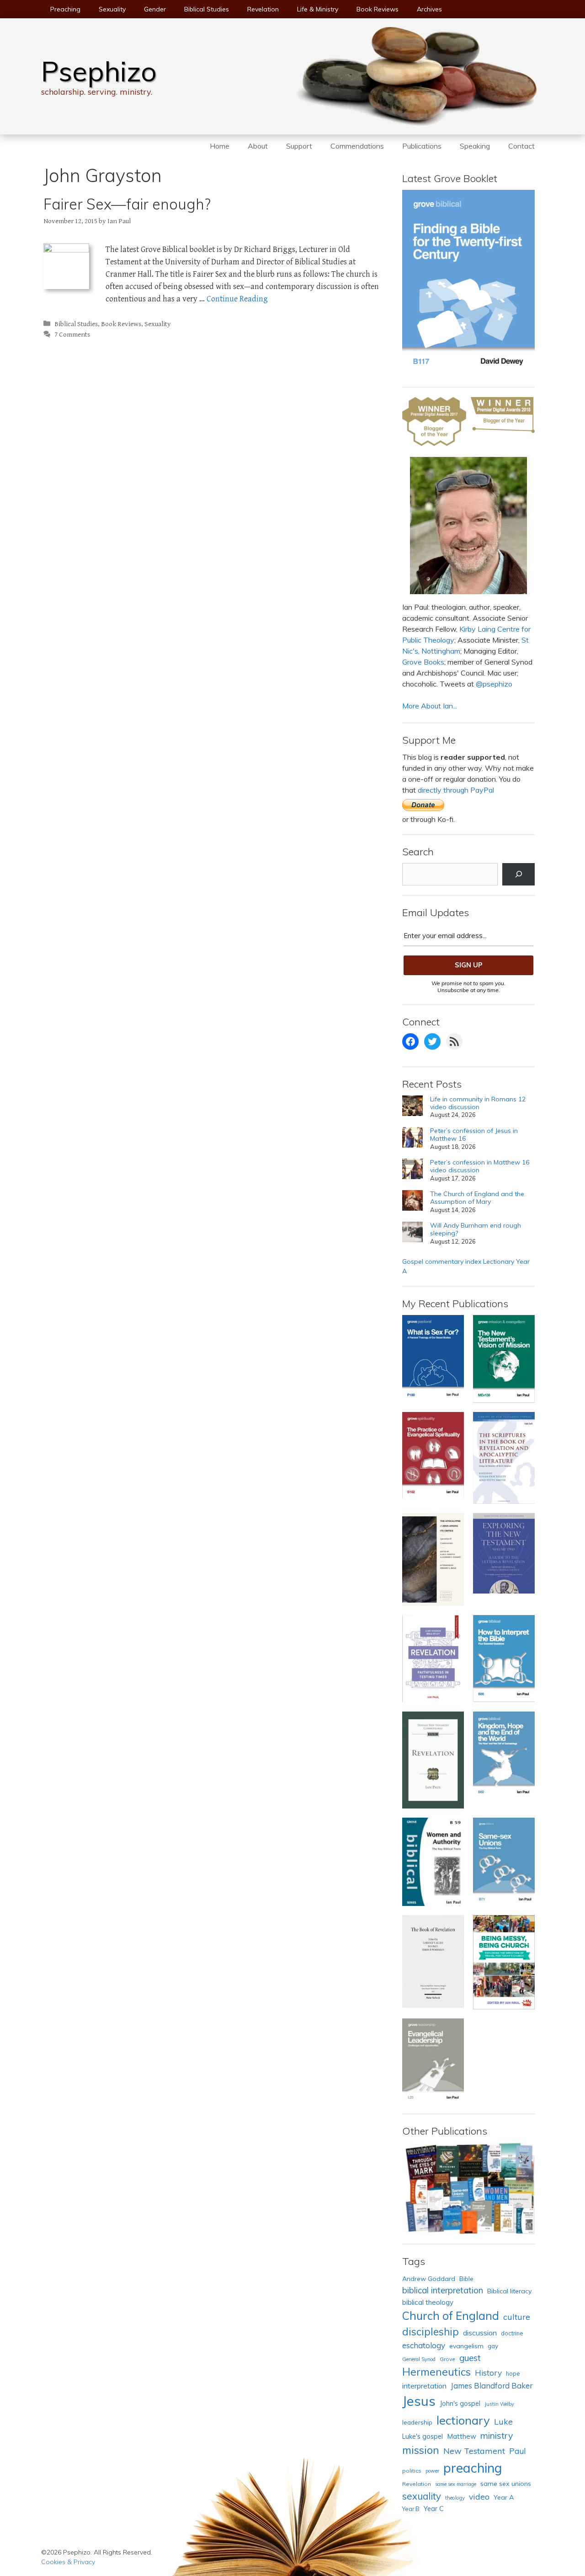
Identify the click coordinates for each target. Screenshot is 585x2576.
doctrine (512, 2333)
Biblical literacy (510, 2291)
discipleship (431, 2332)
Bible (466, 2279)
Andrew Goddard (429, 2279)
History (488, 2373)
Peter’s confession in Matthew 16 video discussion (480, 1166)
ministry (497, 2436)
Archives (429, 9)
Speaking (475, 146)
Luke (503, 2421)
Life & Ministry (318, 9)
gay (493, 2346)
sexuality (422, 2496)
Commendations (357, 146)
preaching (473, 2468)
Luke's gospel (423, 2436)
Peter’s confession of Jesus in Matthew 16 (474, 1135)
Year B (411, 2509)
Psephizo (99, 71)
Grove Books (423, 662)
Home (220, 146)
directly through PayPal (456, 790)
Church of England (451, 2316)
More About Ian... (430, 706)
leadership (417, 2422)
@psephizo (494, 684)
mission (421, 2450)
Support (299, 146)
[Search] (519, 874)
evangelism (466, 2346)
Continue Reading (237, 299)
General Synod (419, 2359)
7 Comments (72, 335)
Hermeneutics (436, 2372)
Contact (521, 146)
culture (517, 2317)
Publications (422, 146)
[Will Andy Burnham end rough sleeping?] (412, 1233)
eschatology (424, 2345)
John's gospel (460, 2403)
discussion (480, 2333)
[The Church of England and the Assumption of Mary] (412, 1202)
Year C (434, 2509)
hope (513, 2373)
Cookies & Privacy (68, 2562)
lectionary (463, 2420)
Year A (504, 2497)
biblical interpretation (443, 2290)
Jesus (419, 2401)
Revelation (263, 9)
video (479, 2496)
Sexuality (112, 9)
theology (455, 2498)
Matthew (462, 2436)
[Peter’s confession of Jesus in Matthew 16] (412, 1139)
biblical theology (428, 2302)
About (258, 146)
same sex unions (506, 2484)
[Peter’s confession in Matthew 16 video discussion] (412, 1170)
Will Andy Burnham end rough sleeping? (476, 1229)
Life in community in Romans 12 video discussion (478, 1103)
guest (470, 2358)
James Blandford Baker (492, 2385)
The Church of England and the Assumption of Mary (477, 1198)
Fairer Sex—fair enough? (127, 204)
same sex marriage (456, 2484)
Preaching (65, 9)
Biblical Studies (207, 9)
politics (412, 2471)
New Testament (474, 2451)
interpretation (424, 2386)
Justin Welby (499, 2404)
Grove (447, 2359)
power (432, 2471)
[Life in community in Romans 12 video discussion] (412, 1107)
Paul (517, 2451)
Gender (155, 9)
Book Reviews (378, 9)
